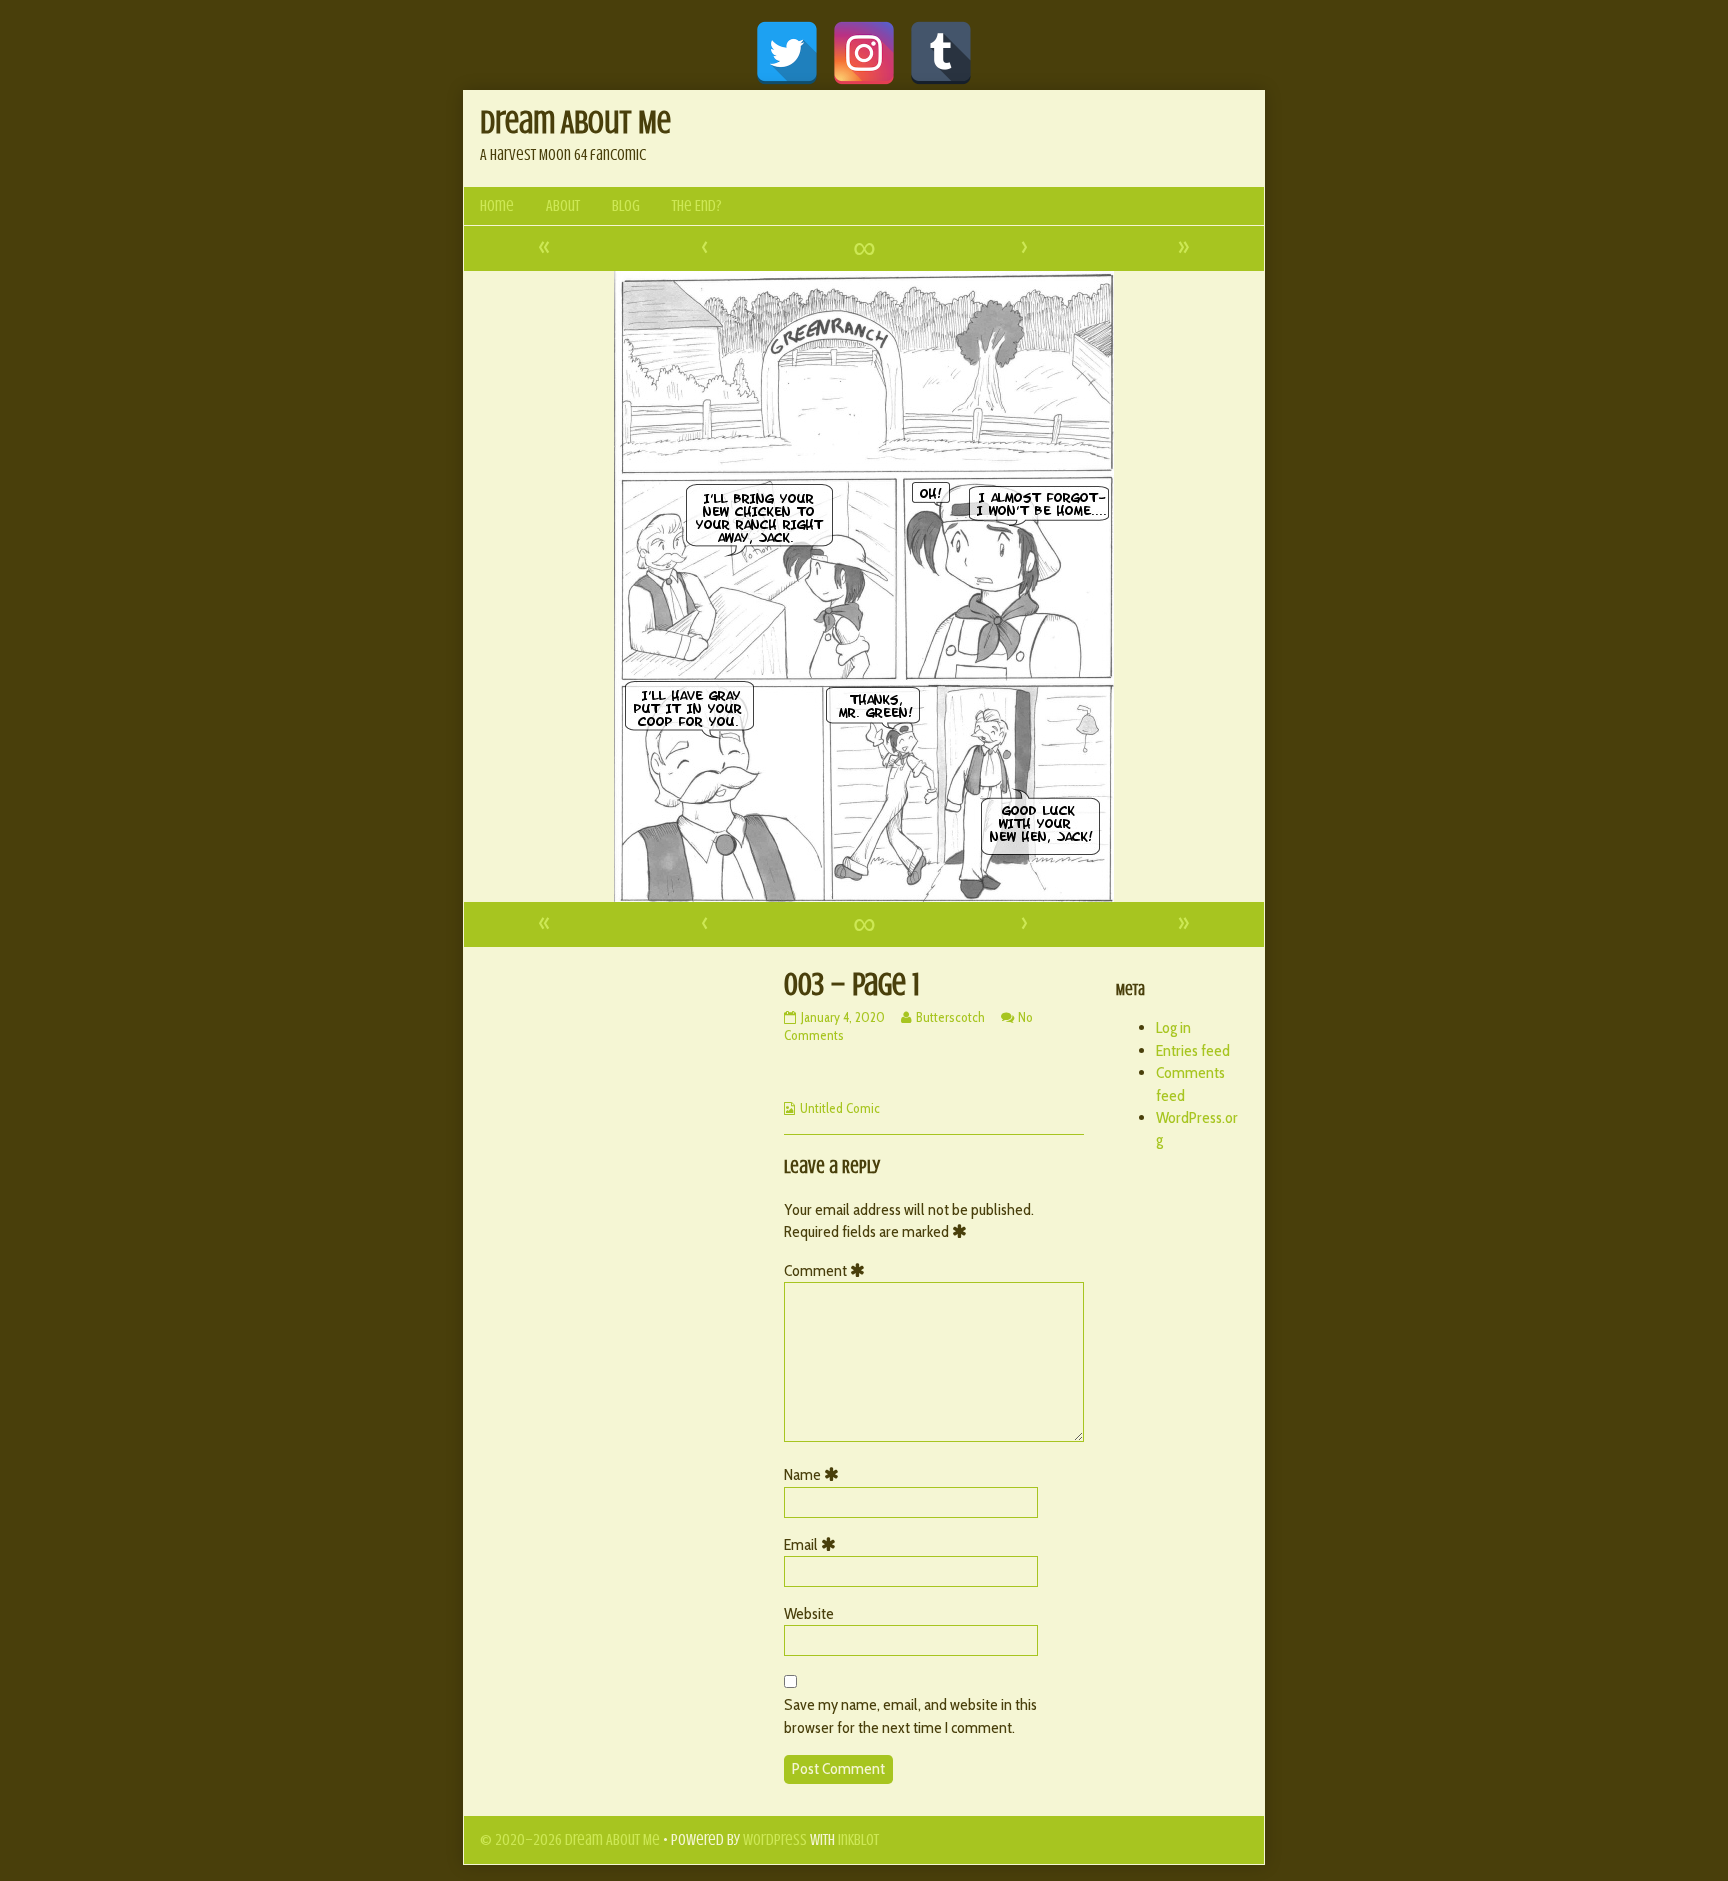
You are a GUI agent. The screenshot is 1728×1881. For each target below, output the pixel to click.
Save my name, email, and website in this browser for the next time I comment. (910, 1715)
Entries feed (1193, 1050)
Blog (626, 206)
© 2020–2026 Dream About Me (570, 1840)
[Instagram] (864, 53)
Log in (1173, 1027)
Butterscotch (950, 1017)
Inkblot (858, 1840)
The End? (697, 206)
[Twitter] (787, 53)
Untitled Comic (840, 1108)
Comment (828, 1270)
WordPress (775, 1840)
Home (497, 206)
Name (815, 1474)
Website (809, 1613)
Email (813, 1544)
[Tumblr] (941, 53)
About (563, 206)
